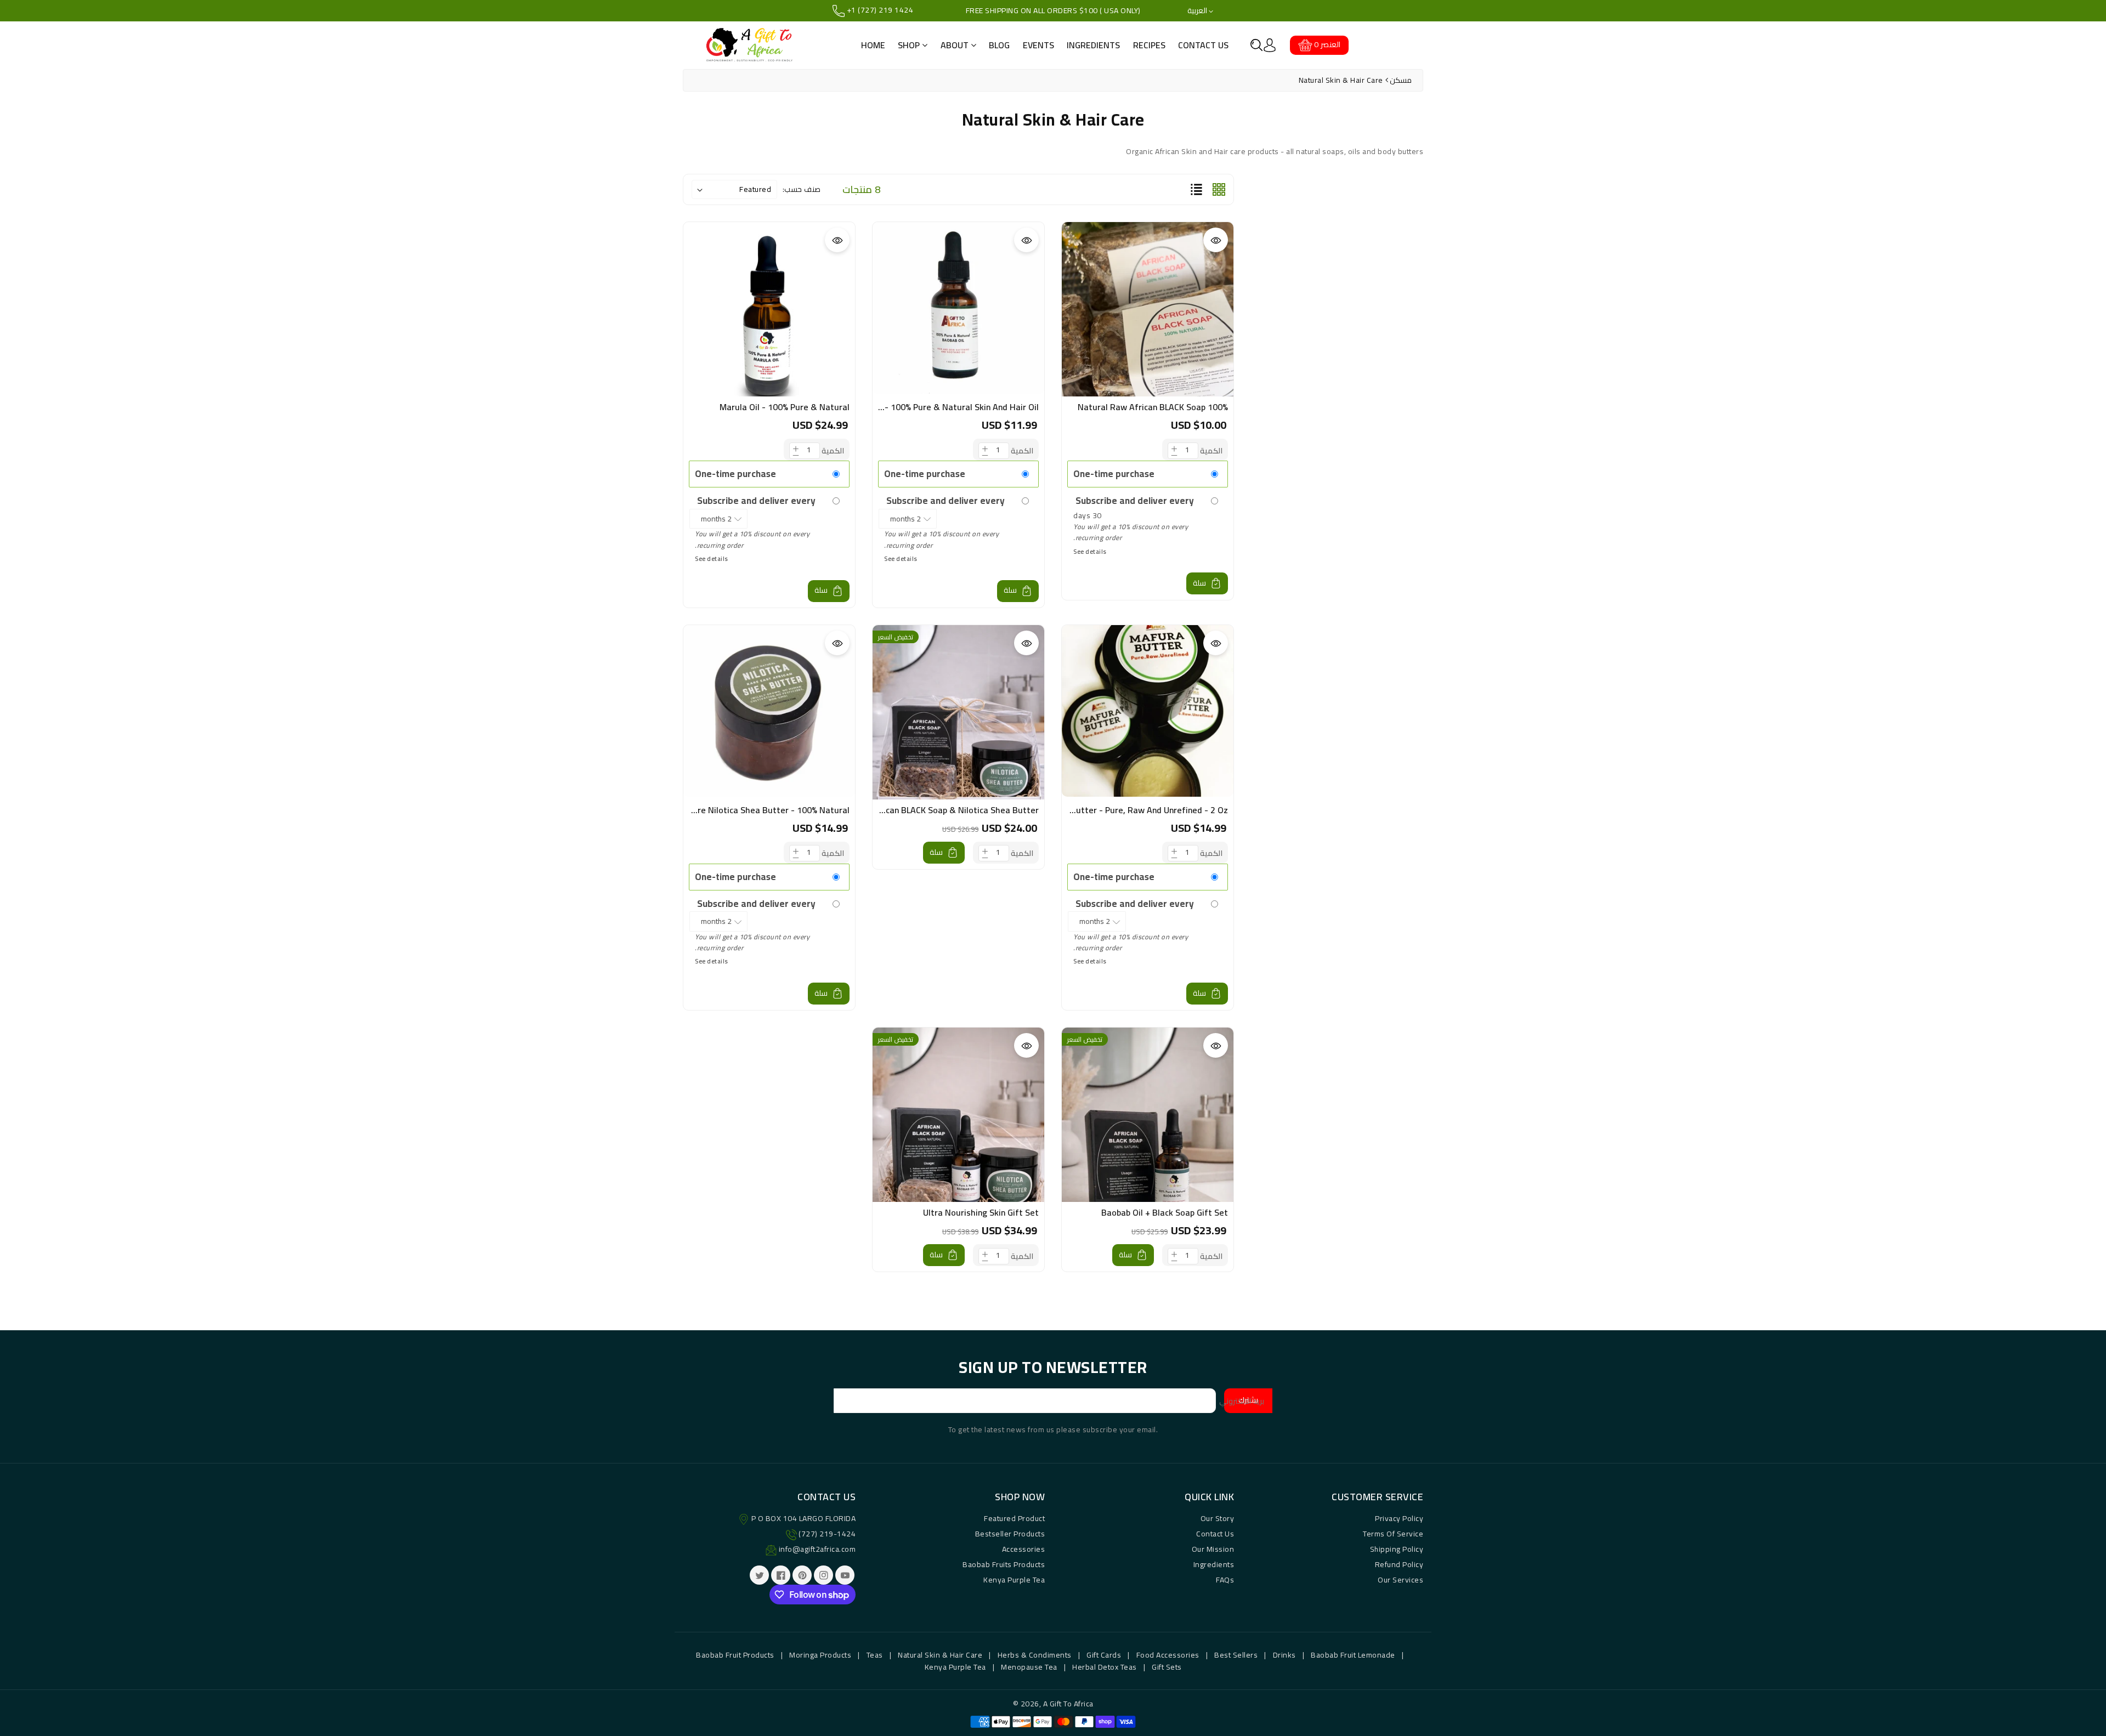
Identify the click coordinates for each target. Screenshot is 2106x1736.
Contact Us (1215, 1534)
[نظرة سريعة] (1216, 240)
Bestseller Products (1010, 1534)
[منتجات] (1148, 337)
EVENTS (1038, 45)
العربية (1198, 11)
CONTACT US (1203, 45)
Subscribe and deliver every (1134, 501)
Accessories (1024, 1549)
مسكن (1401, 80)
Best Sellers (1236, 1655)
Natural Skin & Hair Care (940, 1655)
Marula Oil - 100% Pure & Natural (785, 407)
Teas (875, 1655)
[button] (1256, 45)
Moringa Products (820, 1655)
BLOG (999, 45)
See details (1090, 551)
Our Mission (1213, 1549)
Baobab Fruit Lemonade (1353, 1655)
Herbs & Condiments (1035, 1655)
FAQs (1225, 1580)
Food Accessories (1168, 1655)
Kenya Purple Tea (1014, 1580)
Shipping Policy (1397, 1549)
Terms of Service (1393, 1534)
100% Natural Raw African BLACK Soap (1153, 407)
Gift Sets (1167, 1667)
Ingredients (1214, 1564)
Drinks (1284, 1655)
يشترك (1248, 1400)
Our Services (1400, 1580)
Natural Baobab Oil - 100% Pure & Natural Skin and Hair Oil (924, 407)
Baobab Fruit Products (735, 1655)
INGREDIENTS (1093, 45)
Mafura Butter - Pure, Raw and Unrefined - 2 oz (1134, 810)
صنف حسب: (802, 189)
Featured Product (1014, 1518)
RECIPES (1149, 45)
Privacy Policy (1399, 1518)
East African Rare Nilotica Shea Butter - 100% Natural (743, 810)
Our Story (1218, 1518)
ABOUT (956, 45)
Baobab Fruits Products (1004, 1564)
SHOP (910, 45)
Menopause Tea (1029, 1667)
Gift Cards (1104, 1655)
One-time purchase (1114, 474)
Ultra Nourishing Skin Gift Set (981, 1212)
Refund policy (1399, 1564)
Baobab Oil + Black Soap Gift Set (1165, 1212)
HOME (873, 45)
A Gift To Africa (1068, 1704)
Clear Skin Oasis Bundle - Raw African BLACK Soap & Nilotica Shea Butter (895, 810)
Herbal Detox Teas (1105, 1667)
